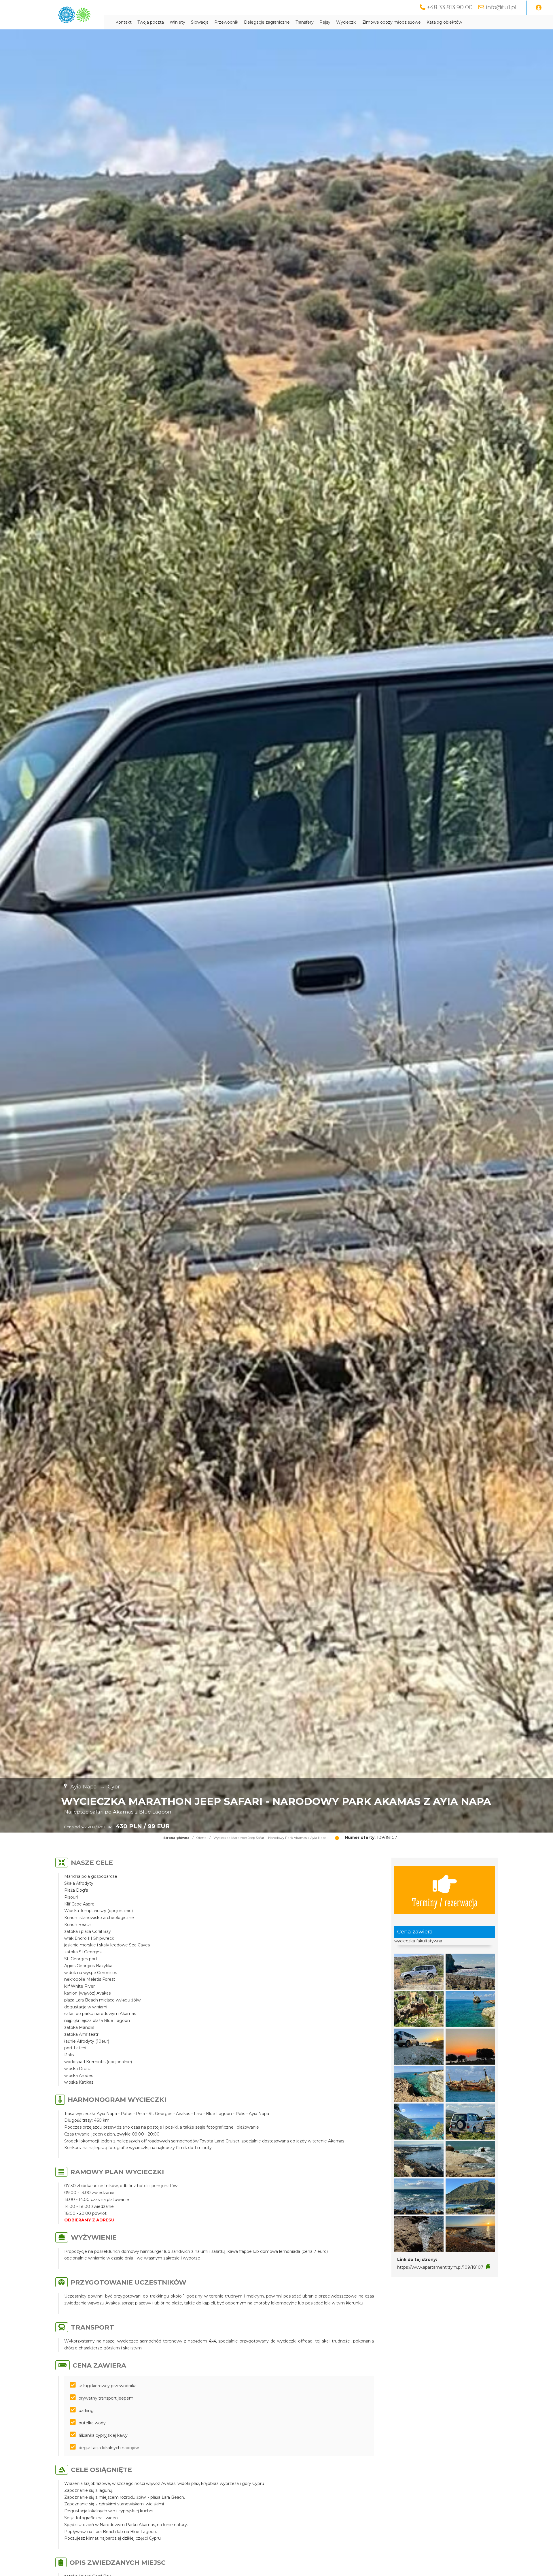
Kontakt (124, 22)
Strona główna (176, 1838)
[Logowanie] (539, 8)
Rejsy (325, 22)
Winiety (177, 22)
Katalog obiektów (444, 22)
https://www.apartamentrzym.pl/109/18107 (440, 2267)
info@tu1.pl (501, 7)
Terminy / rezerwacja (445, 1902)
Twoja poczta (151, 22)
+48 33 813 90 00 (450, 7)
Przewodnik (226, 22)
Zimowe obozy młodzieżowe (392, 22)
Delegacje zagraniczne (267, 22)
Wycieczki (346, 22)
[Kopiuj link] (488, 2267)
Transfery (305, 22)
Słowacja (200, 22)
